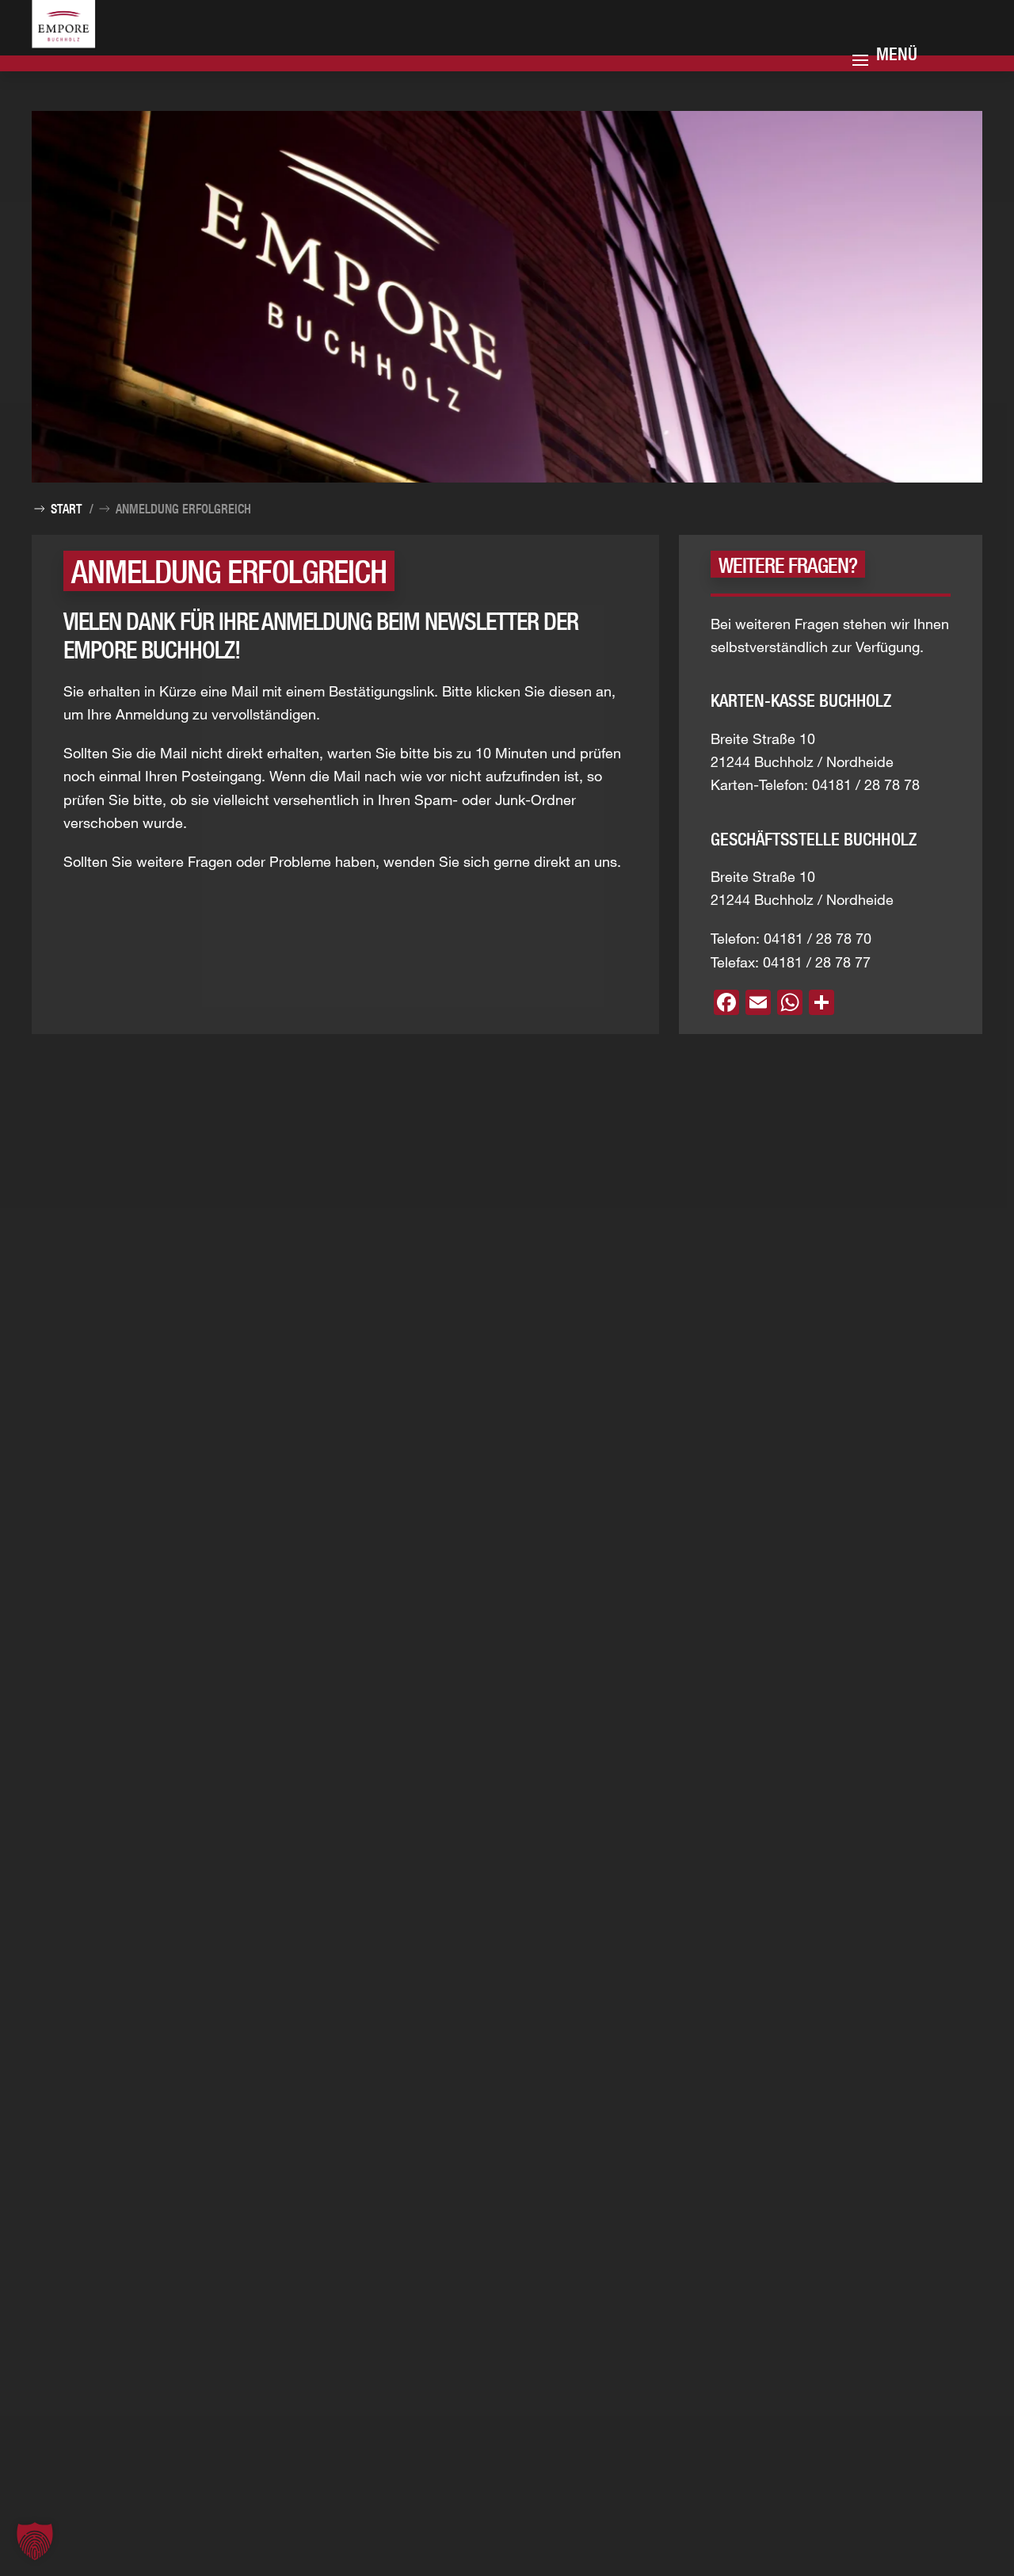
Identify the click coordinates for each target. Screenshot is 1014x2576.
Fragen (210, 861)
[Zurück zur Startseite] (83, 42)
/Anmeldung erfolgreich (170, 509)
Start (66, 509)
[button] (35, 2541)
